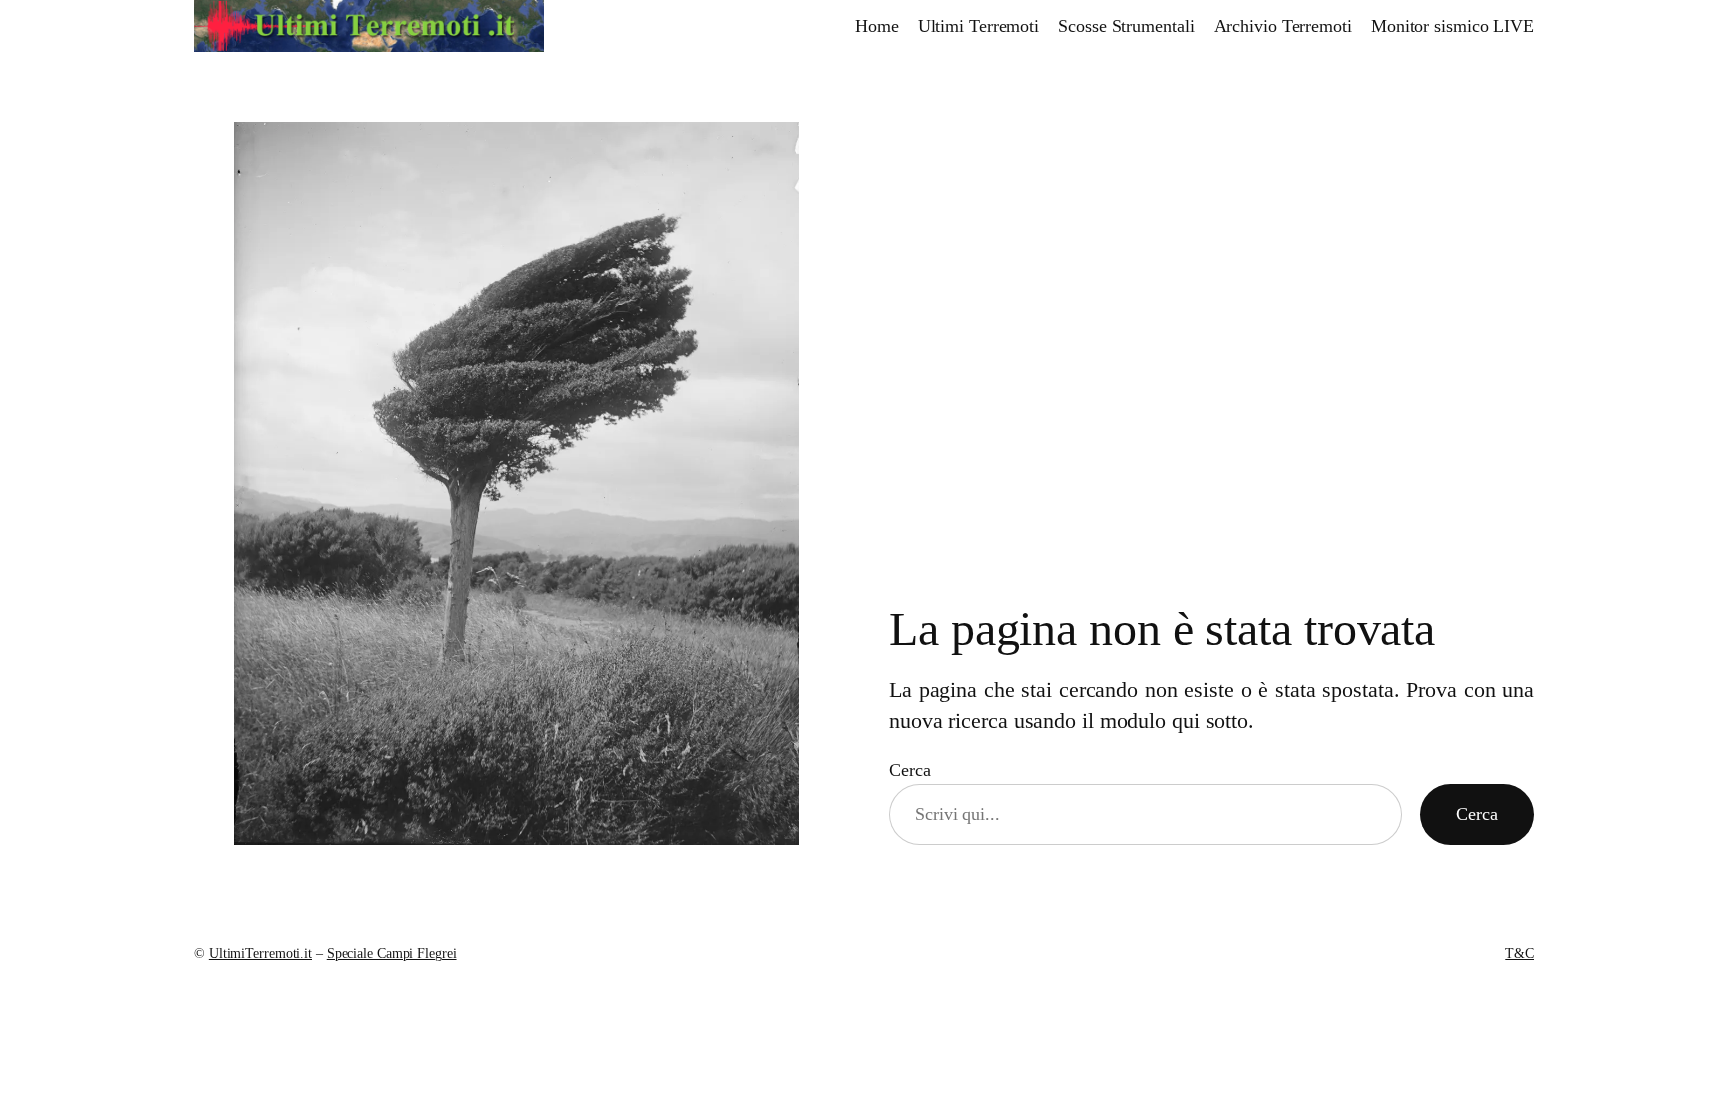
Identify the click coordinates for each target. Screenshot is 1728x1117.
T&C (1519, 953)
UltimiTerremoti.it (260, 953)
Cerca (910, 770)
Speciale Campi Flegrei (392, 953)
